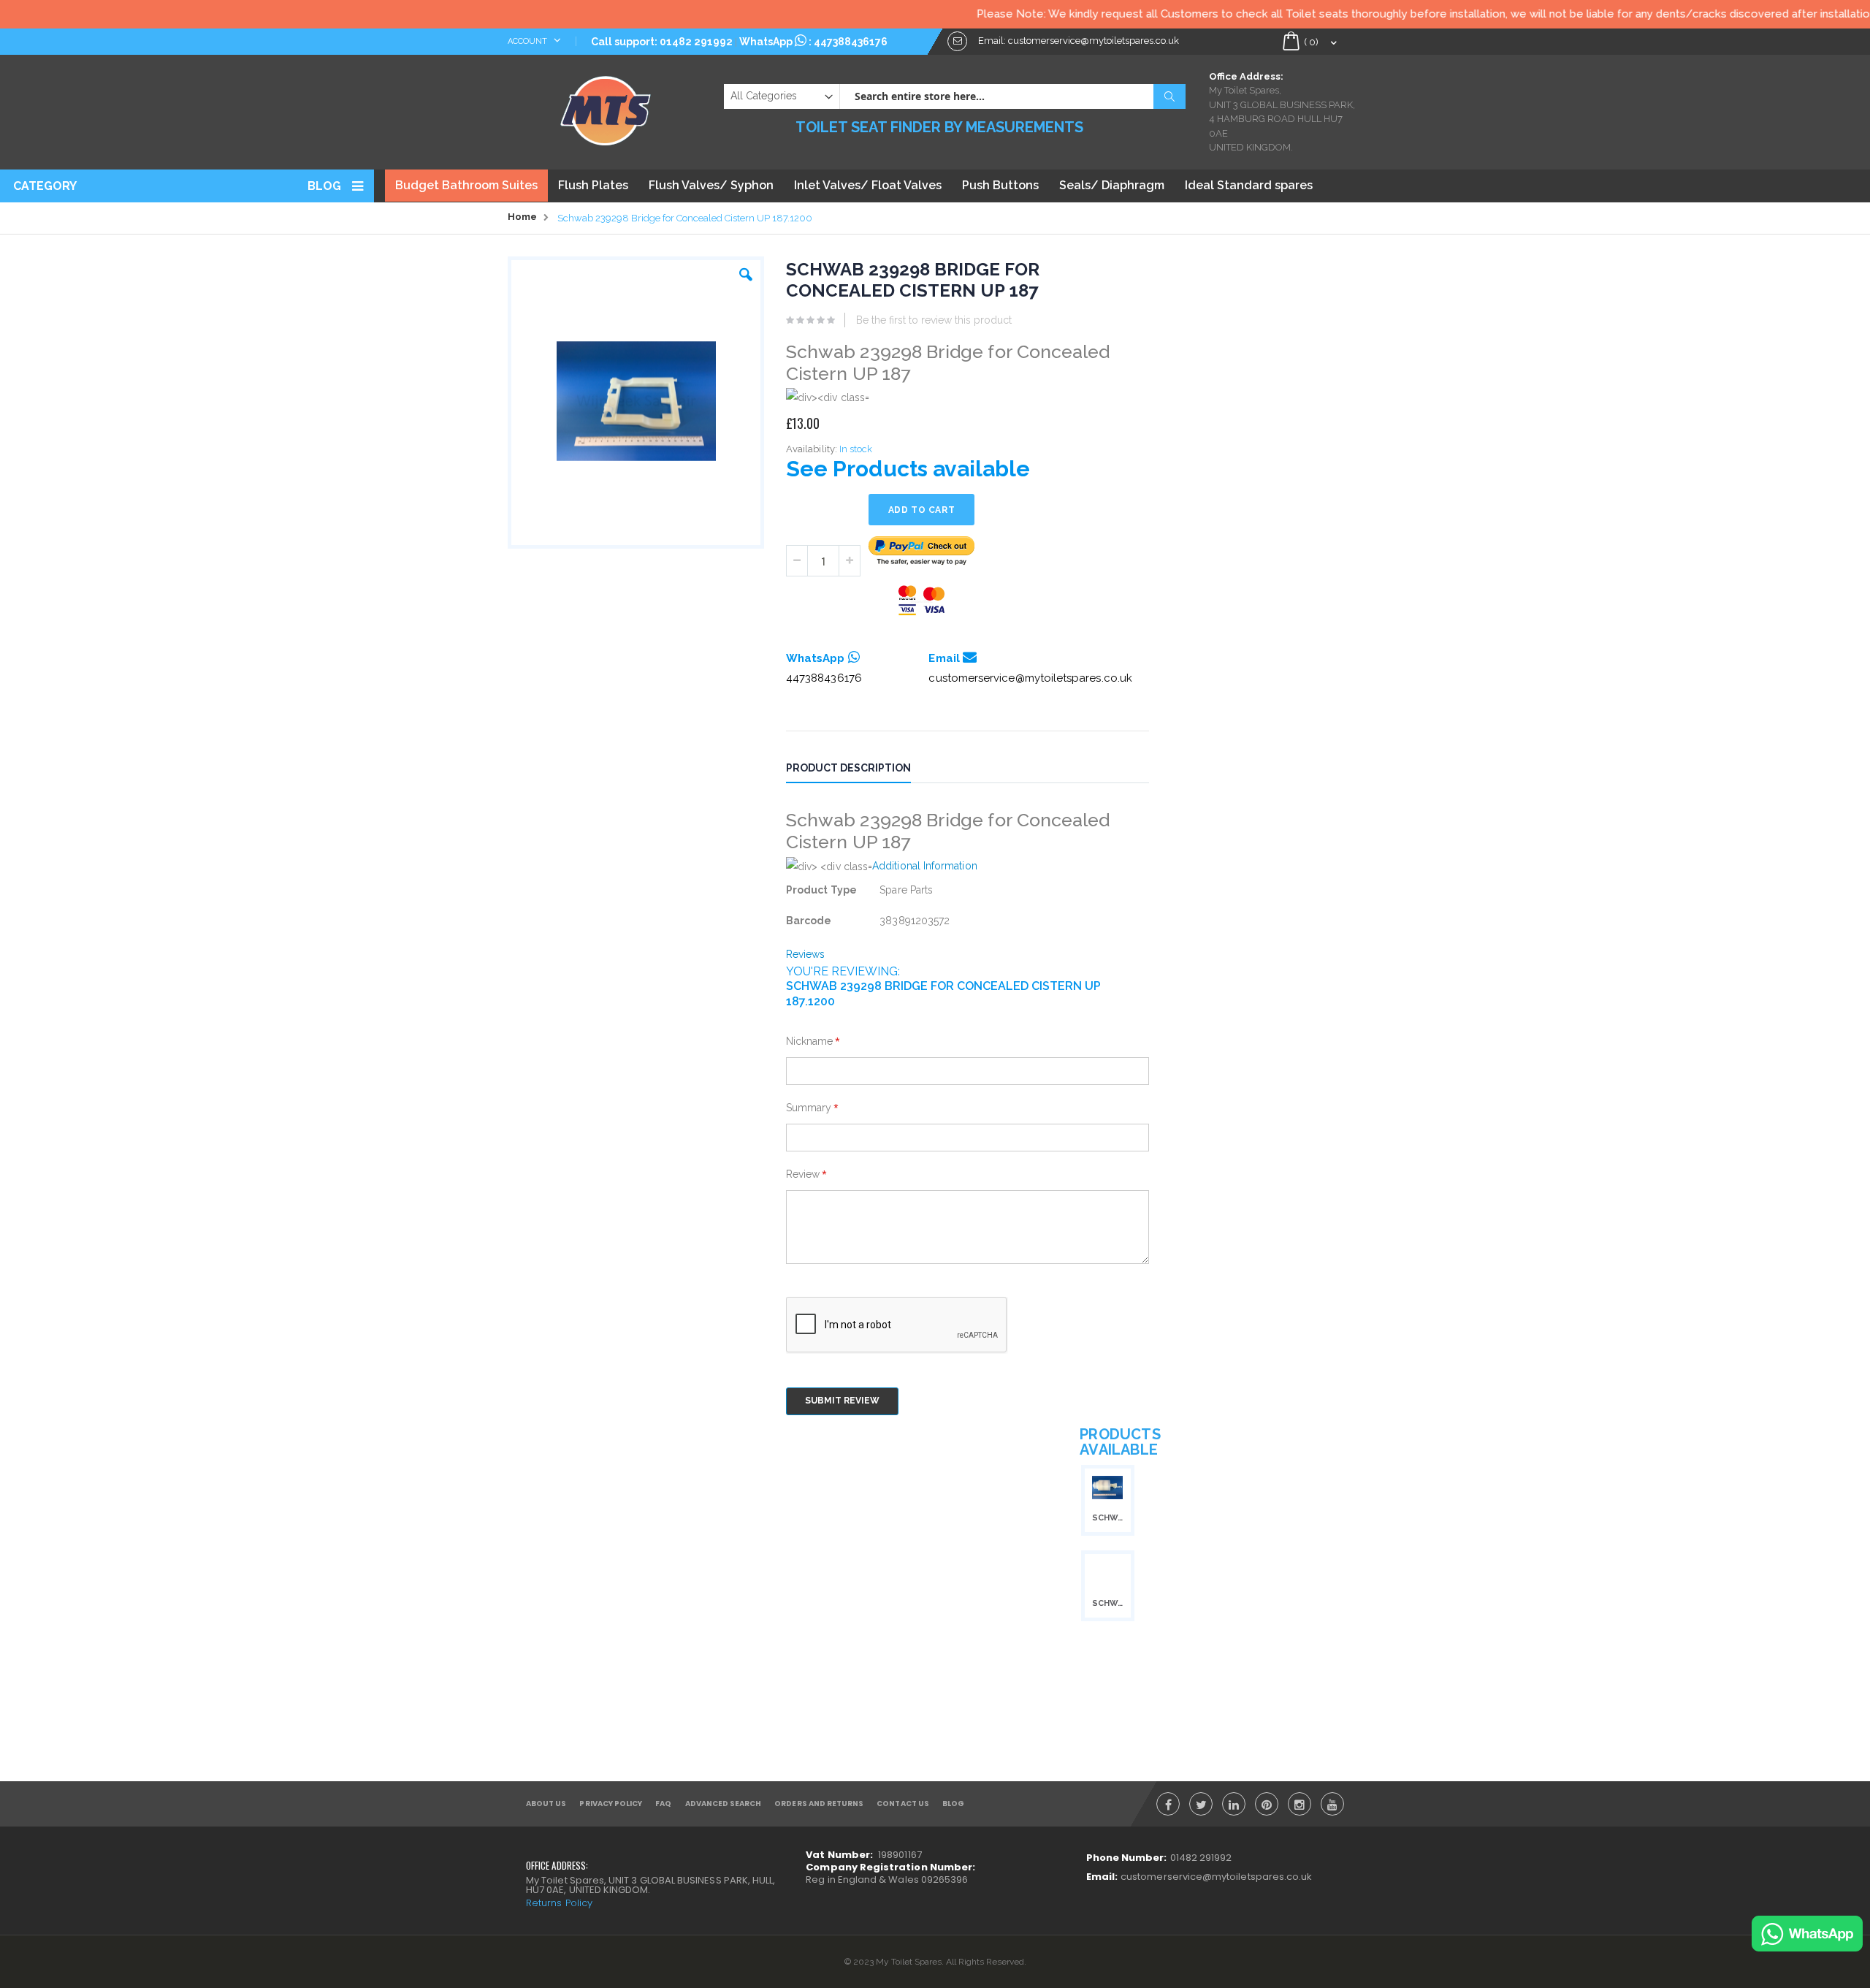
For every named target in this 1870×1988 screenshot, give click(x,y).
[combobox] (1012, 96)
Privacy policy (611, 1804)
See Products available (908, 469)
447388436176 (851, 42)
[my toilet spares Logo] (606, 107)
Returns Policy (559, 1903)
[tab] (859, 770)
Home (522, 217)
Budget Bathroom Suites (466, 185)
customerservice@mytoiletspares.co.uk (1030, 678)
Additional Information (925, 866)
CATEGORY (45, 186)
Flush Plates (593, 185)
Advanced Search (724, 1804)
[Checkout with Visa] (922, 600)
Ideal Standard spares (1249, 185)
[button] (746, 271)
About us (546, 1804)
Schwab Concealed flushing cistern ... (1107, 1603)
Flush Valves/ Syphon (711, 185)
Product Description (848, 768)
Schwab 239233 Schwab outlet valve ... (1107, 1518)
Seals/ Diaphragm (1112, 185)
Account (528, 41)
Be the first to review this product (934, 320)
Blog (324, 186)
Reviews (806, 954)
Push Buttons (1000, 185)
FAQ (663, 1804)
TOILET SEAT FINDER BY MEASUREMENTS (939, 127)
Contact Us (903, 1804)
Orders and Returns (819, 1804)
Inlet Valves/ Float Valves (868, 185)
